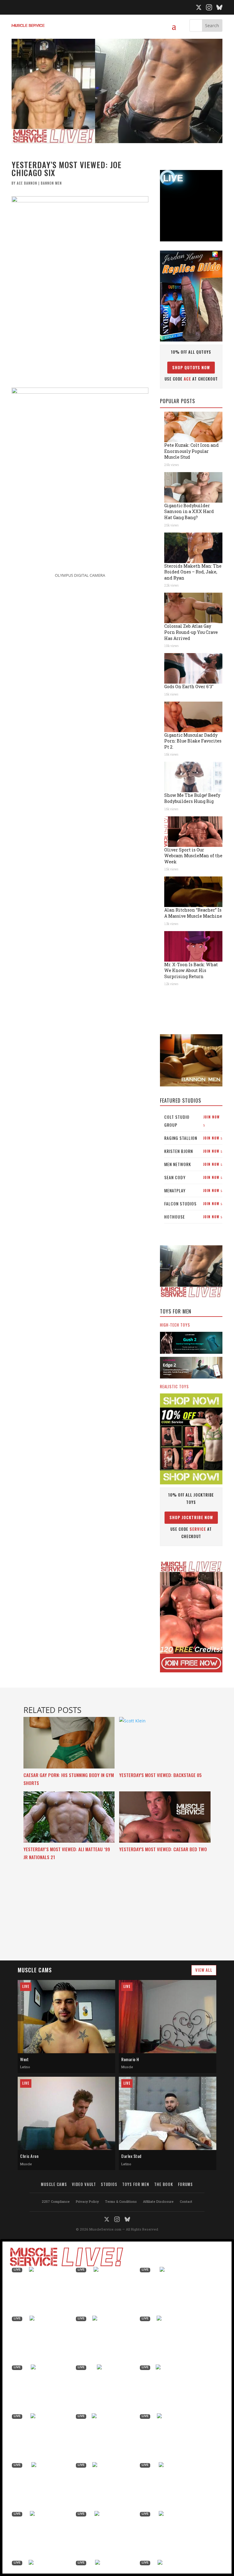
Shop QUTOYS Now (191, 367)
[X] (199, 7)
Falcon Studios (193, 1203)
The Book (164, 2184)
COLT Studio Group (192, 1121)
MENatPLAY (193, 1190)
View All (204, 1970)
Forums (185, 2184)
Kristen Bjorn (193, 1151)
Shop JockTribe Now (191, 1517)
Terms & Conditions (121, 2201)
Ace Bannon (27, 183)
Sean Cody (193, 1177)
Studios (109, 2184)
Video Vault (84, 2184)
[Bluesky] (219, 7)
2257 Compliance (56, 2201)
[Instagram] (209, 7)
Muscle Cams (54, 2184)
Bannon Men (51, 183)
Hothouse (193, 1217)
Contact (186, 2201)
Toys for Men (136, 2184)
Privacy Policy (87, 2201)
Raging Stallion (193, 1138)
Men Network (193, 1164)
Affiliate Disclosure (158, 2201)
